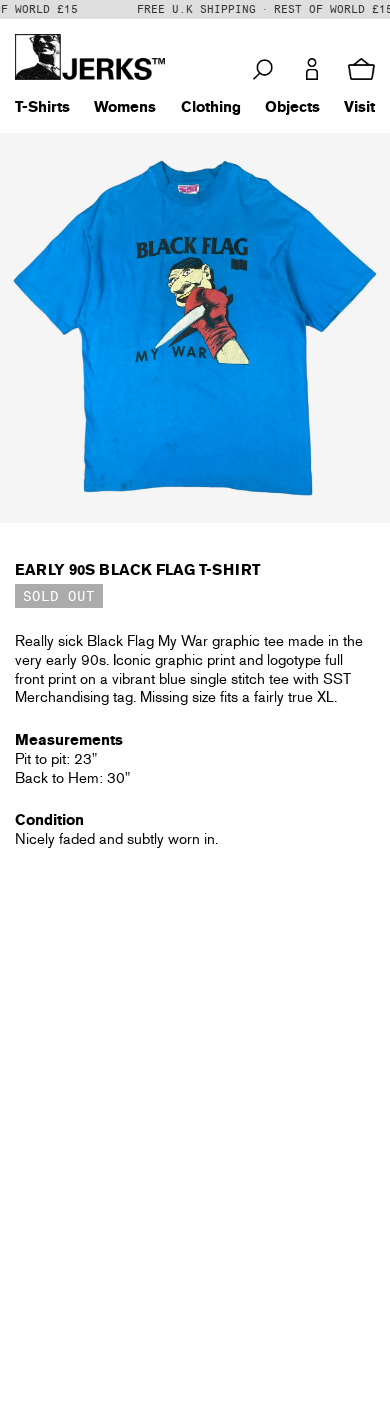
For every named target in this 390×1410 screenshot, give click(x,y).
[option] (195, 328)
